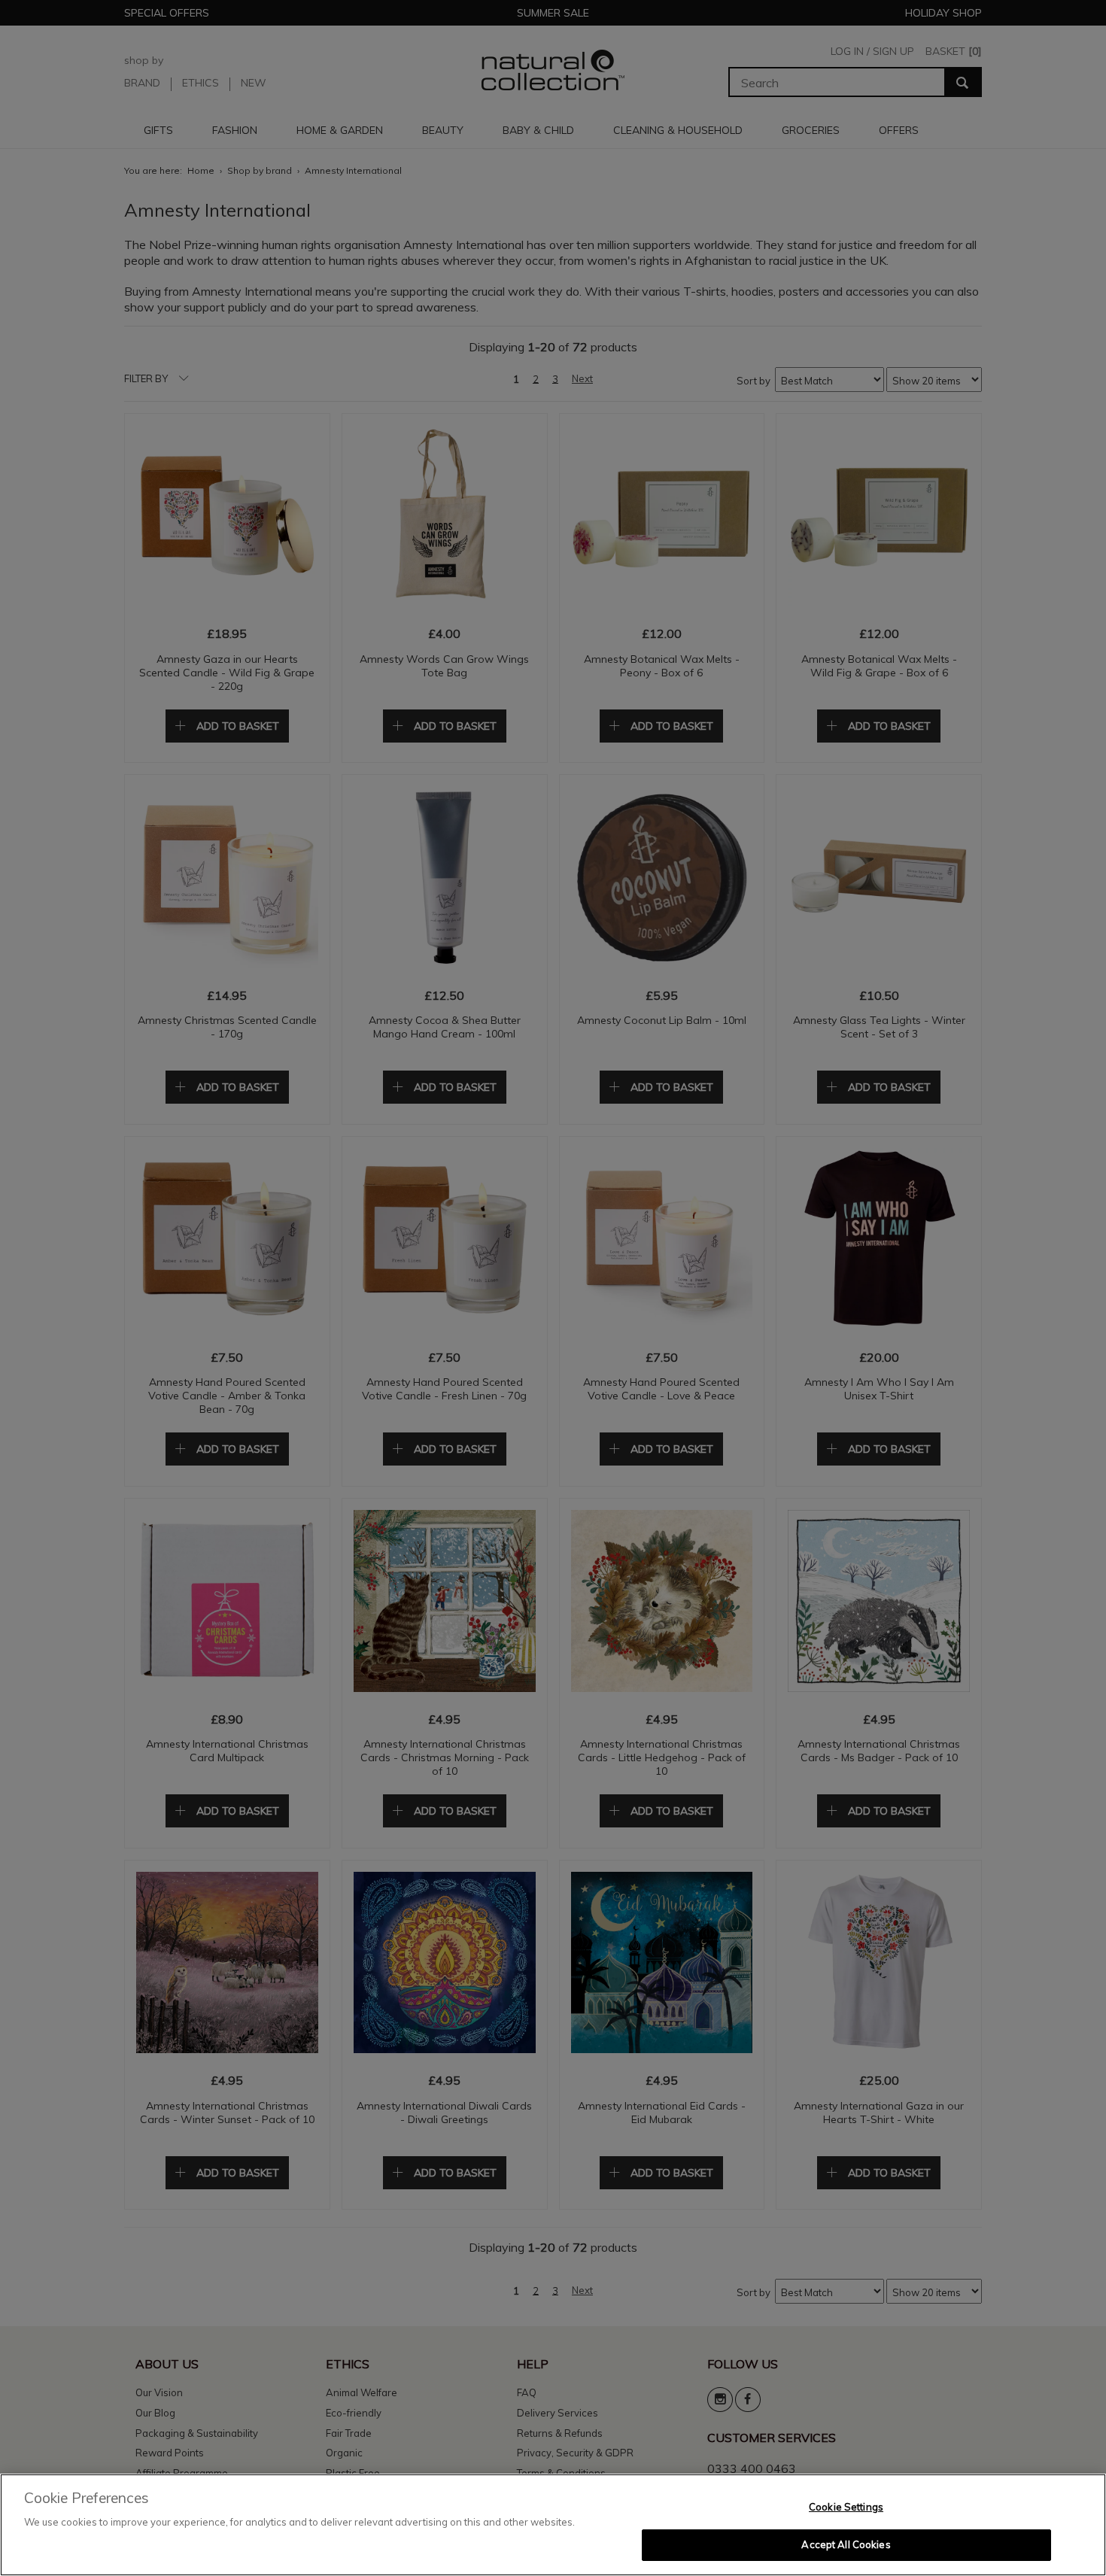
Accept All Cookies (846, 2544)
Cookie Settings (846, 2507)
